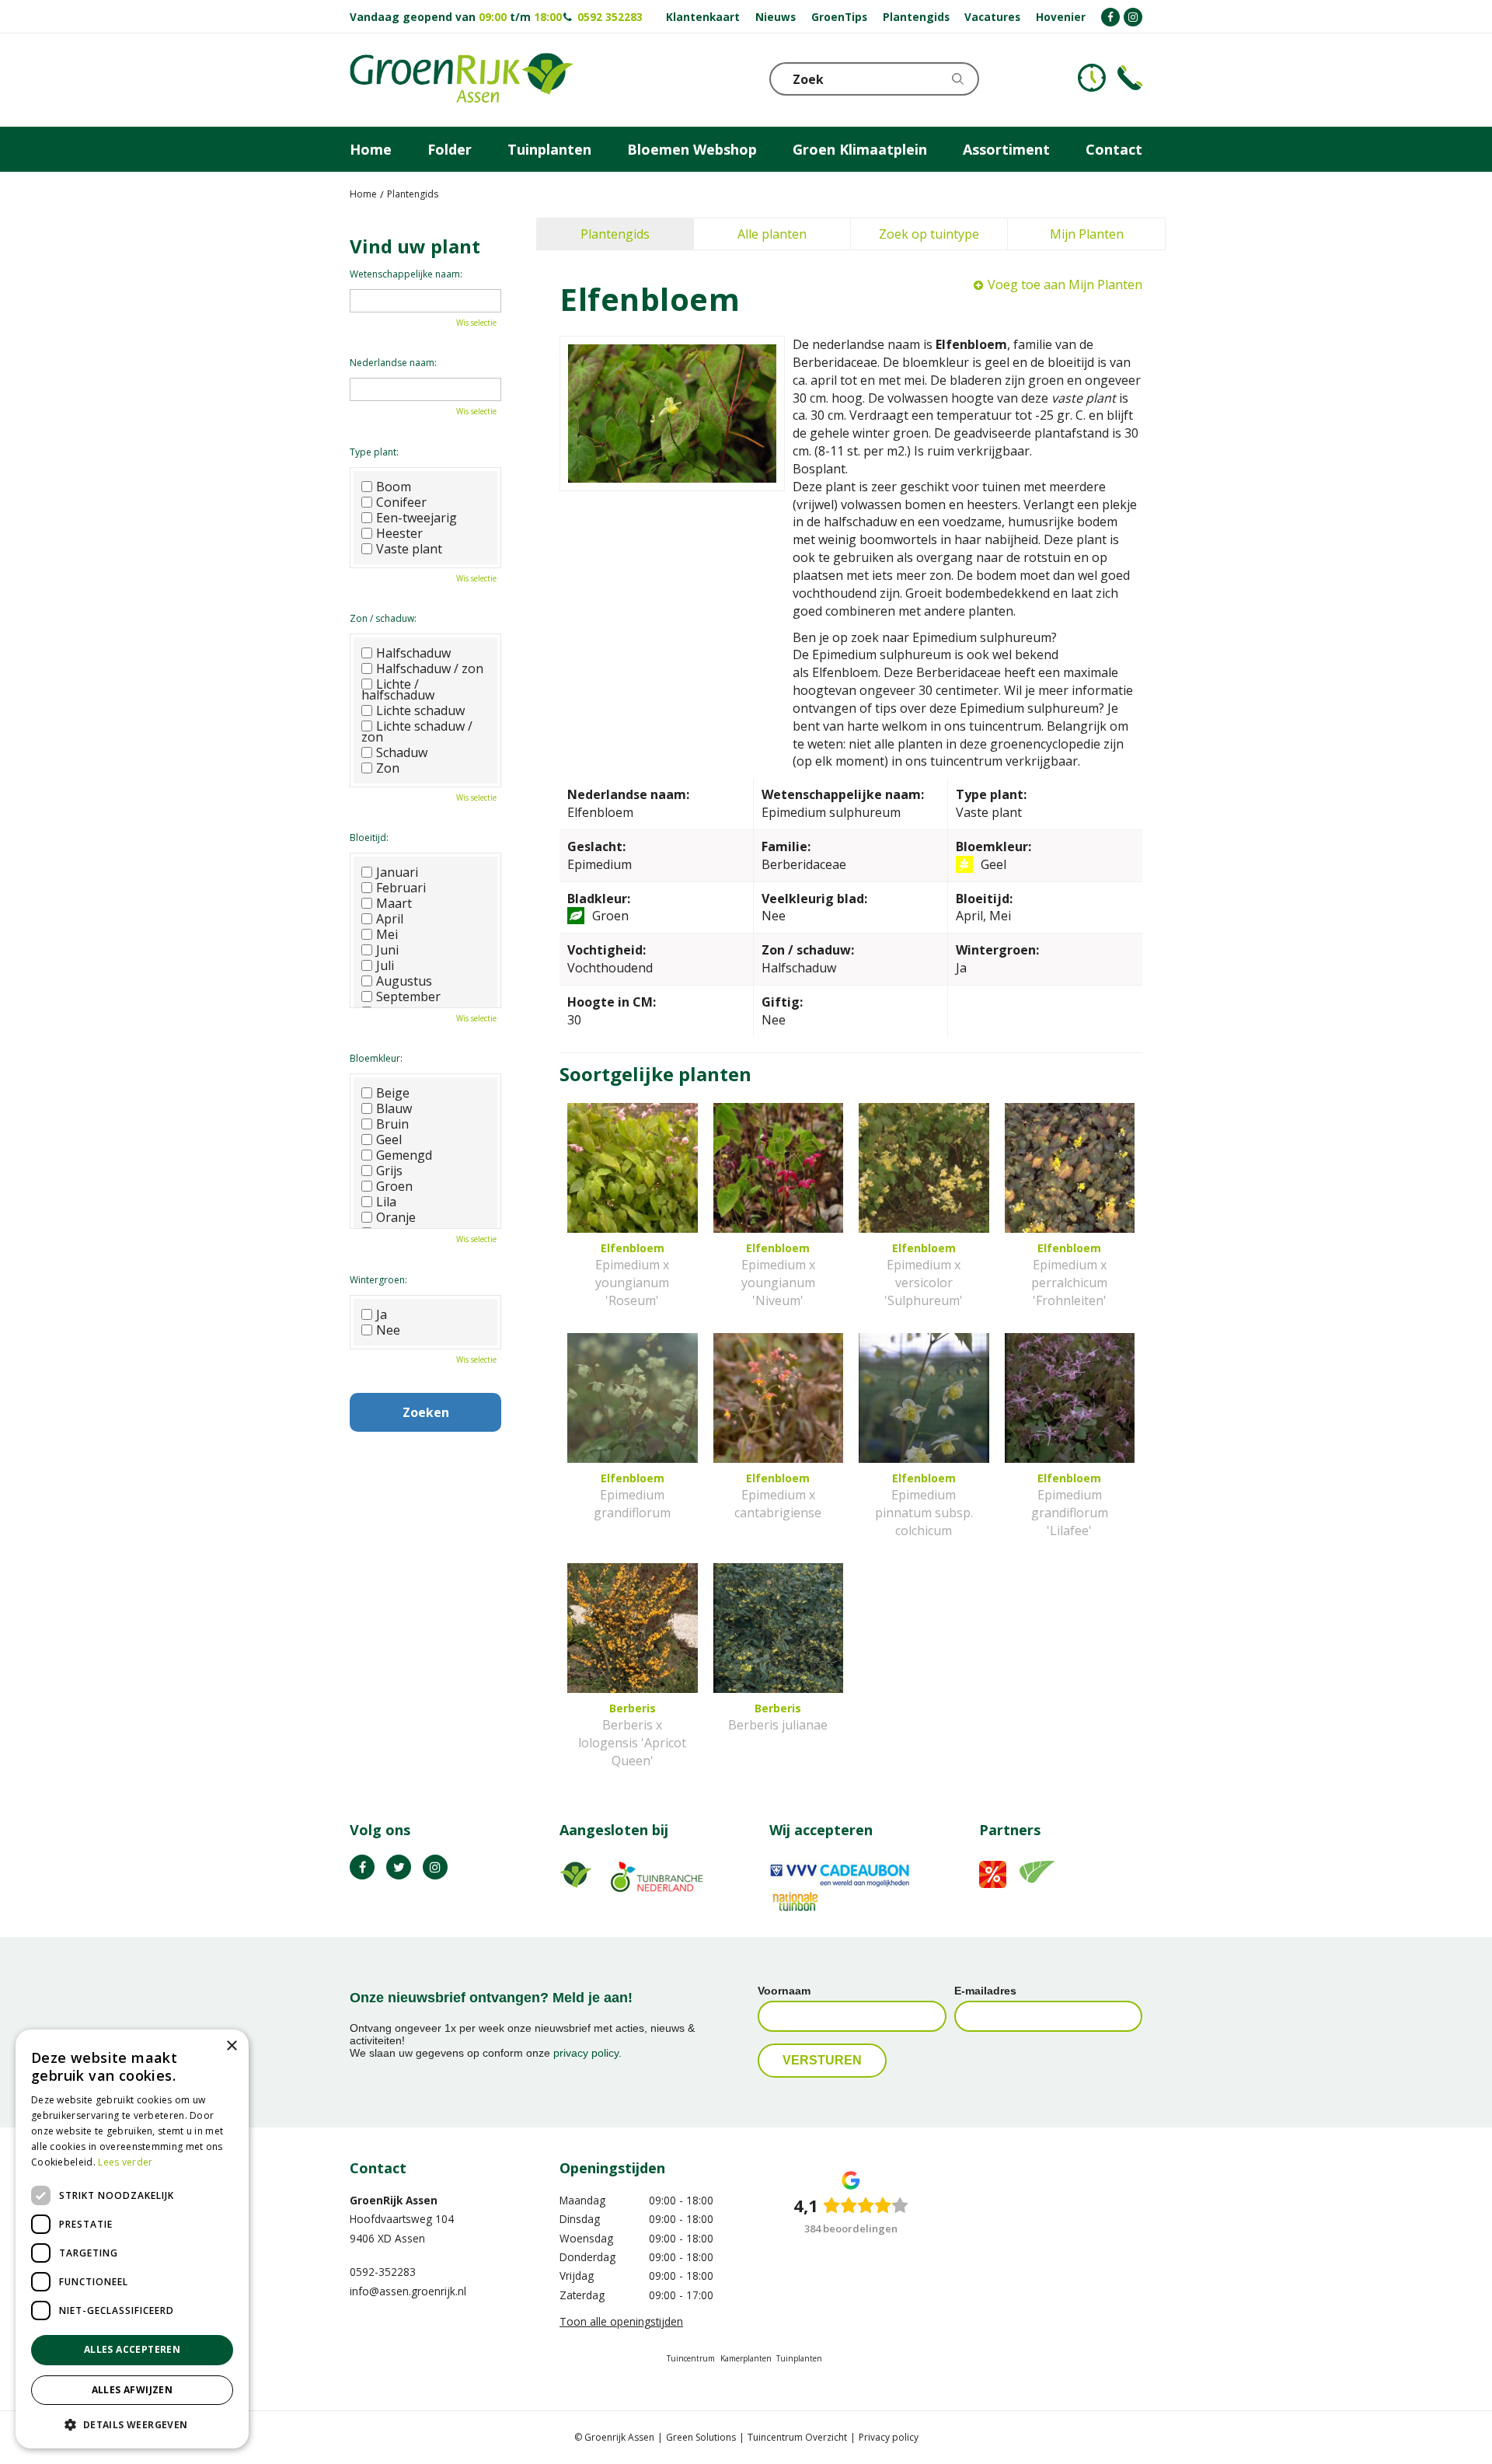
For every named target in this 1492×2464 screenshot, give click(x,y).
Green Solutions (701, 2437)
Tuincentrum (691, 2358)
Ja (382, 1314)
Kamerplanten (746, 2358)
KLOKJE (1092, 78)
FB (362, 1867)
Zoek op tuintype (929, 234)
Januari (397, 872)
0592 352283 (610, 17)
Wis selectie (476, 323)
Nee (388, 1330)
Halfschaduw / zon (430, 668)
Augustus (404, 981)
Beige (393, 1093)
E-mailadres (985, 1991)
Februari (401, 888)
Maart (394, 903)
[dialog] (132, 2239)
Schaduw (402, 752)
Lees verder (125, 2162)
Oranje (396, 1217)
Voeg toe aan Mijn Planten (1065, 284)
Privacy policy (889, 2437)
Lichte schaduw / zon (417, 731)
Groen (394, 1186)
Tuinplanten (799, 2358)
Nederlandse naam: (393, 363)
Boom (394, 487)
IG (435, 1867)
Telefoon (1130, 78)
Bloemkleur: (376, 1058)
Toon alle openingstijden (621, 2321)
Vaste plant (409, 549)
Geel (389, 1140)
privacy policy (586, 2053)
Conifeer (401, 502)
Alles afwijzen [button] (132, 2390)
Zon (388, 768)
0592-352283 (383, 2272)
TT (399, 1867)
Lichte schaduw (420, 710)
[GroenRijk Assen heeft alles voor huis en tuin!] (462, 80)
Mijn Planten (1087, 234)
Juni (387, 950)
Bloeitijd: (369, 838)
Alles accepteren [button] (132, 2349)
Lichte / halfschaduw (398, 689)
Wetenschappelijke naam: (406, 274)
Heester (399, 533)
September (408, 996)
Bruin (392, 1124)
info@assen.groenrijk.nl (408, 2291)
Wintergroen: (378, 1280)
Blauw (394, 1108)
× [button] (231, 2046)
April (390, 919)
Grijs (389, 1171)
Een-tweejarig (417, 518)
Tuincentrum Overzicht (797, 2437)
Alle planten (772, 234)
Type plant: (374, 452)
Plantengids (615, 234)
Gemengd (404, 1155)
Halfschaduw (413, 653)
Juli (385, 965)
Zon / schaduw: (383, 618)
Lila (386, 1202)
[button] (132, 2424)
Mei (387, 934)
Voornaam (784, 1991)
